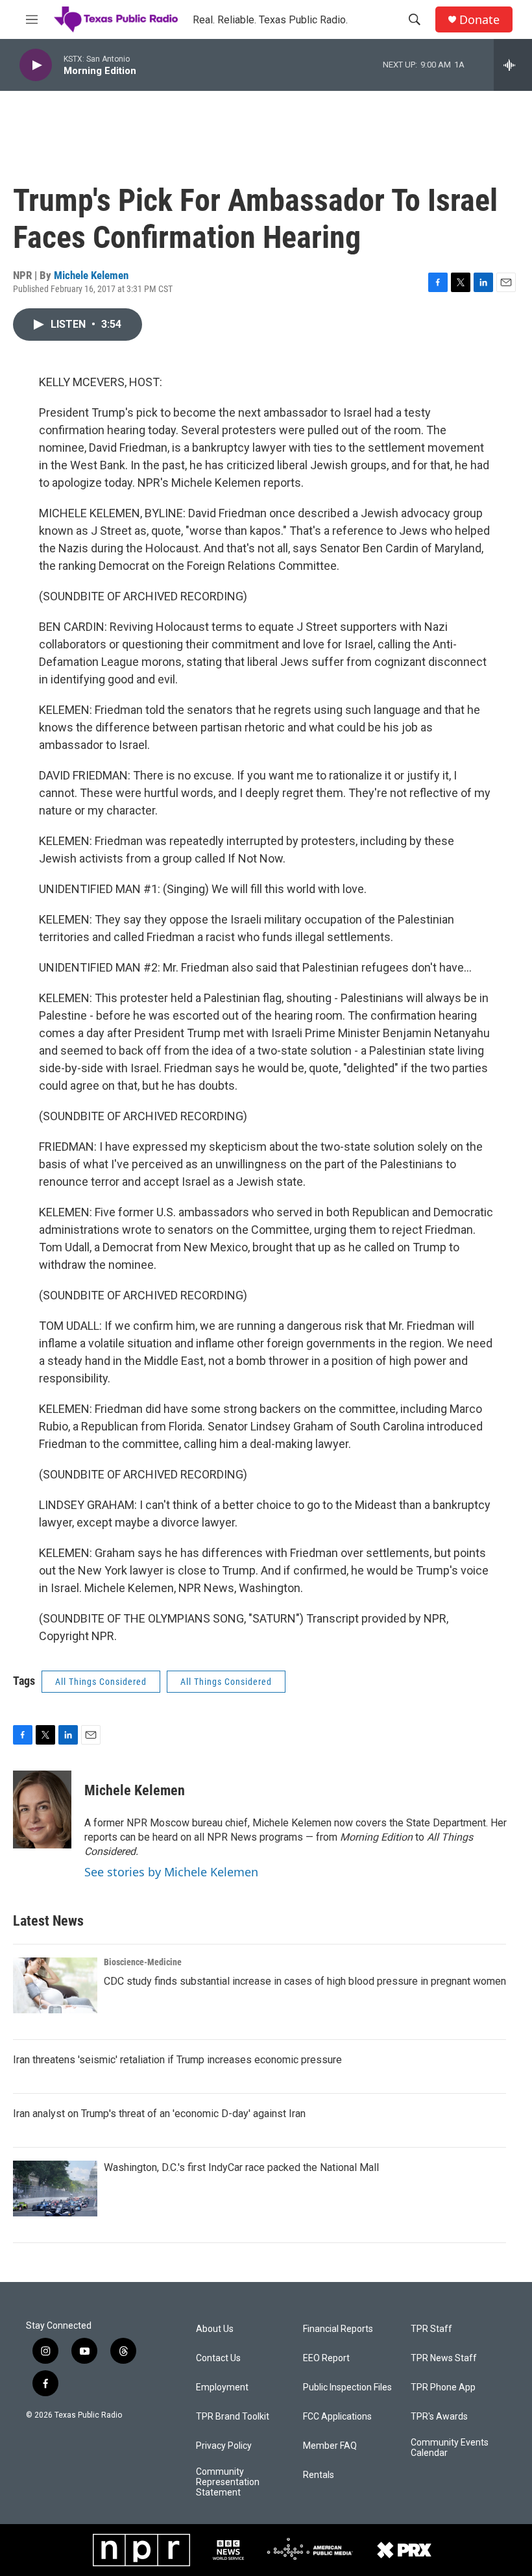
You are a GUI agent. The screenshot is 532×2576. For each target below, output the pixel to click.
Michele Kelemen (91, 275)
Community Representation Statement (228, 2482)
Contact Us (218, 2358)
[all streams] (513, 65)
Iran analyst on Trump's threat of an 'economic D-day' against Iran (159, 2114)
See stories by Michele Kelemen (171, 1872)
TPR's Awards (439, 2417)
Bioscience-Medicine (143, 1962)
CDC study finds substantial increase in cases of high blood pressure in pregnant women (305, 1981)
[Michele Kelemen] (42, 1809)
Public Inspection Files (347, 2387)
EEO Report (326, 2358)
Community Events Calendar (450, 2448)
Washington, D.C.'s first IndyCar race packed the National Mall (241, 2167)
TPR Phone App (443, 2387)
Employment (222, 2387)
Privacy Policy (224, 2446)
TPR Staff (431, 2329)
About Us (215, 2329)
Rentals (319, 2475)
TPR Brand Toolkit (233, 2417)
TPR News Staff (444, 2358)
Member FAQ (330, 2446)
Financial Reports (338, 2329)
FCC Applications (337, 2417)
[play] (36, 65)
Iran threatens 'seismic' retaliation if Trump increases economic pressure (177, 2060)
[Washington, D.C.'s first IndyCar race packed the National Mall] (55, 2189)
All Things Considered (101, 1682)
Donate (479, 20)
